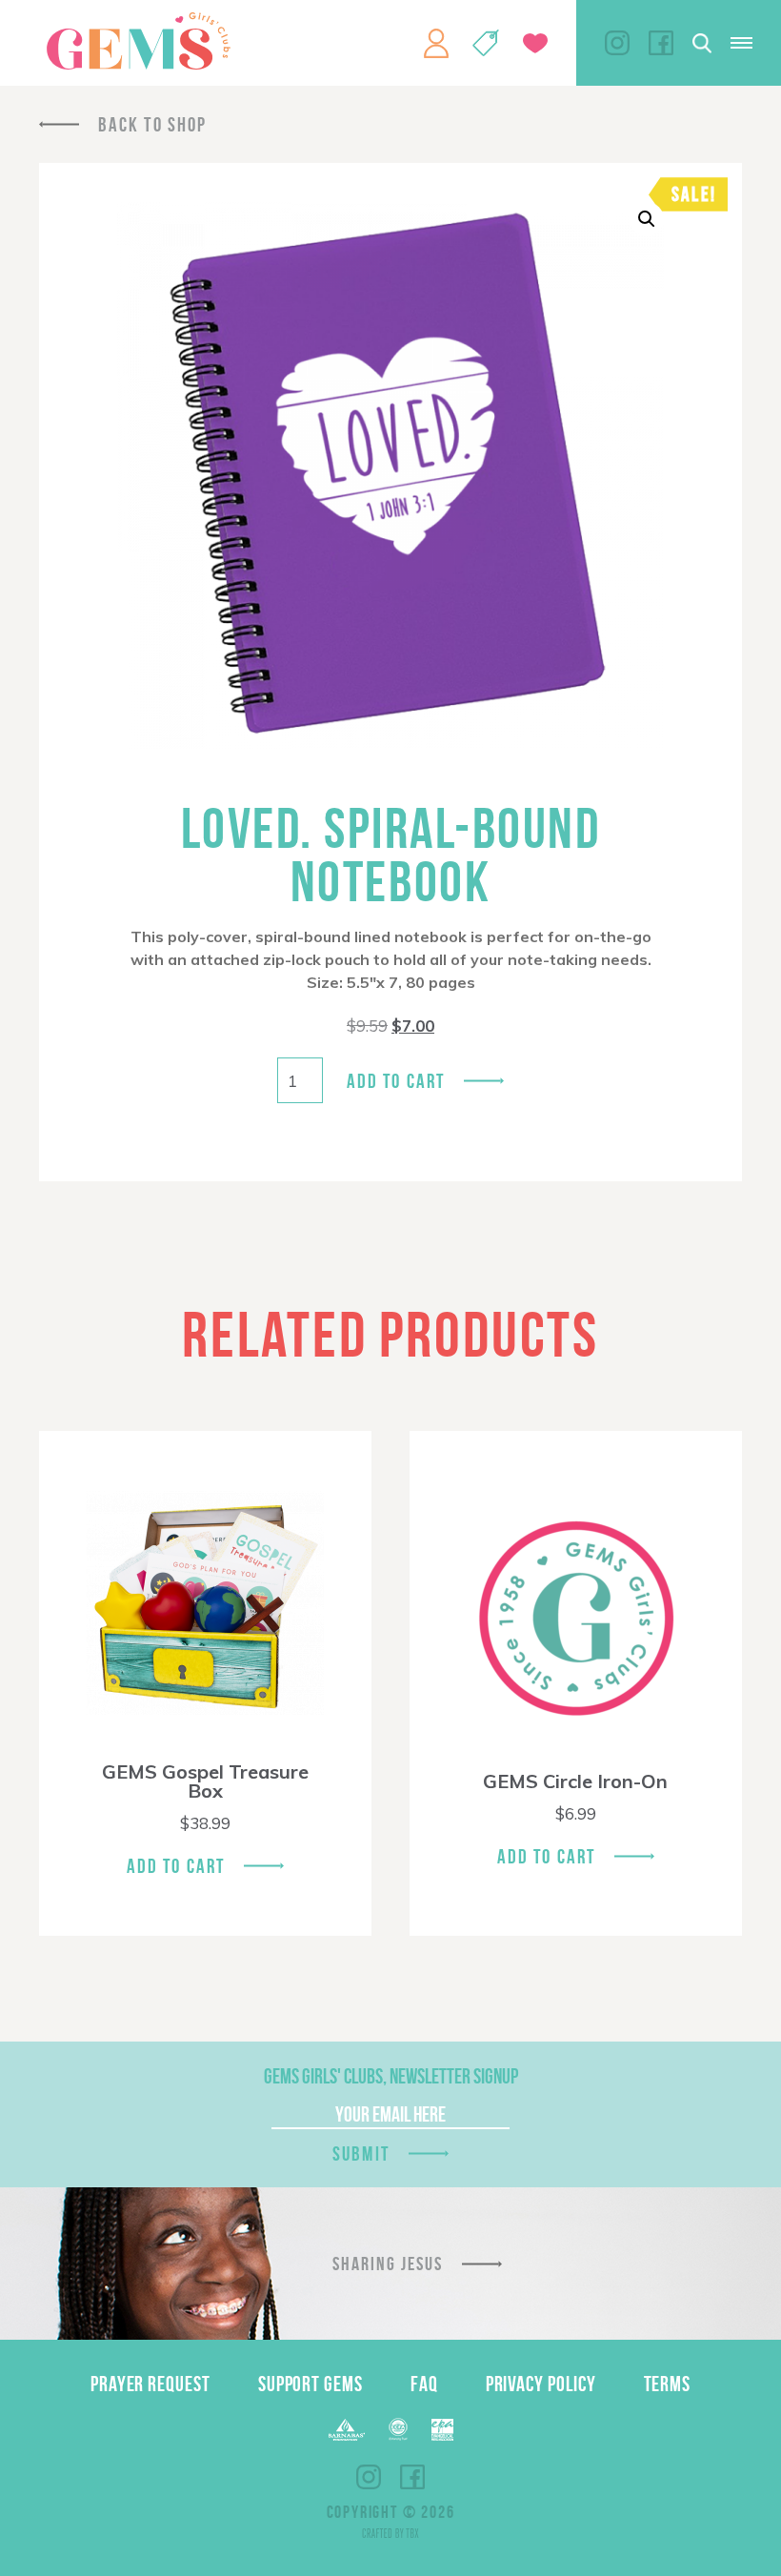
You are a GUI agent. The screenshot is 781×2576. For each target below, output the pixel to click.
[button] (647, 219)
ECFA (398, 2429)
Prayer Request (150, 2384)
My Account (436, 43)
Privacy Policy (541, 2384)
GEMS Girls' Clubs (138, 41)
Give (535, 43)
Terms (668, 2384)
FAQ (424, 2384)
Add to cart (396, 1081)
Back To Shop (152, 124)
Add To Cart (176, 1866)
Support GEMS (310, 2384)
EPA (442, 2430)
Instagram (617, 43)
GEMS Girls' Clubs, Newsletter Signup (391, 2076)
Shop (486, 43)
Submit (361, 2153)
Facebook (661, 43)
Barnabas (347, 2430)
